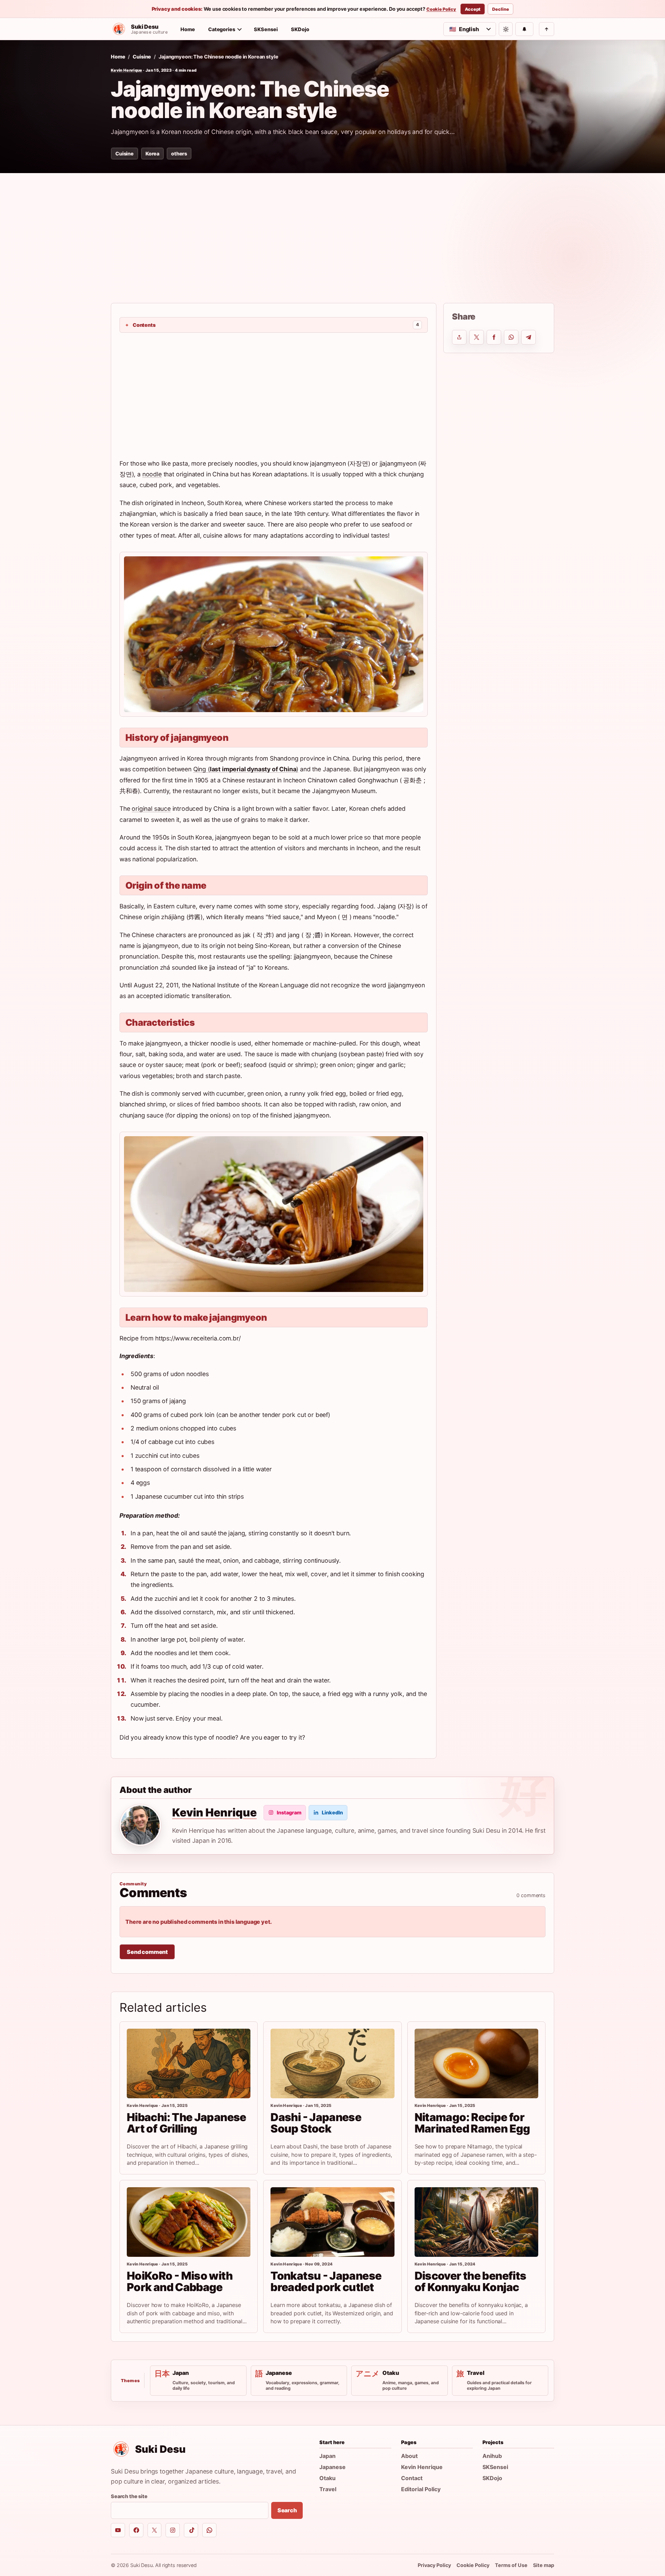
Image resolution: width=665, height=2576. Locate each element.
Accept (473, 9)
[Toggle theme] (506, 29)
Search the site (129, 2496)
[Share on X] (477, 337)
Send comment (147, 1952)
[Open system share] (459, 337)
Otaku (327, 2478)
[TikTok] (191, 2530)
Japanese (332, 2467)
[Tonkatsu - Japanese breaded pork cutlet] (332, 2222)
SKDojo (300, 29)
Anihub (492, 2456)
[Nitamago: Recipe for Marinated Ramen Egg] (476, 2063)
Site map (544, 2565)
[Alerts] (524, 29)
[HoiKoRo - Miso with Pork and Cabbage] (189, 2222)
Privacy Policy (434, 2565)
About (409, 2456)
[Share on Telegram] (529, 337)
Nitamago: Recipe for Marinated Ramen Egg (472, 2123)
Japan (327, 2456)
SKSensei (266, 29)
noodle (152, 474)
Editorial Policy (421, 2489)
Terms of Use (511, 2565)
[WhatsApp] (209, 2530)
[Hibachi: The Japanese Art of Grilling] (189, 2063)
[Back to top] (547, 29)
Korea (152, 154)
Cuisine (142, 57)
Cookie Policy (441, 9)
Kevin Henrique (127, 70)
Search (287, 2510)
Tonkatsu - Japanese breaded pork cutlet (326, 2281)
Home (188, 29)
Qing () (246, 769)
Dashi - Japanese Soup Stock (316, 2123)
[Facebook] (136, 2530)
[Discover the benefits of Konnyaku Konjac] (476, 2222)
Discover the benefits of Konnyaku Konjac (471, 2281)
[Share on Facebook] (494, 337)
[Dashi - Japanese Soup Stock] (332, 2063)
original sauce (151, 809)
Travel (328, 2489)
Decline (500, 9)
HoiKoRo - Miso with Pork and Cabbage (180, 2281)
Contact (412, 2478)
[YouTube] (118, 2530)
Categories (222, 29)
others (179, 154)
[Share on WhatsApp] (511, 337)
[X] (155, 2530)
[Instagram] (173, 2530)
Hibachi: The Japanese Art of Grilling (187, 2123)
